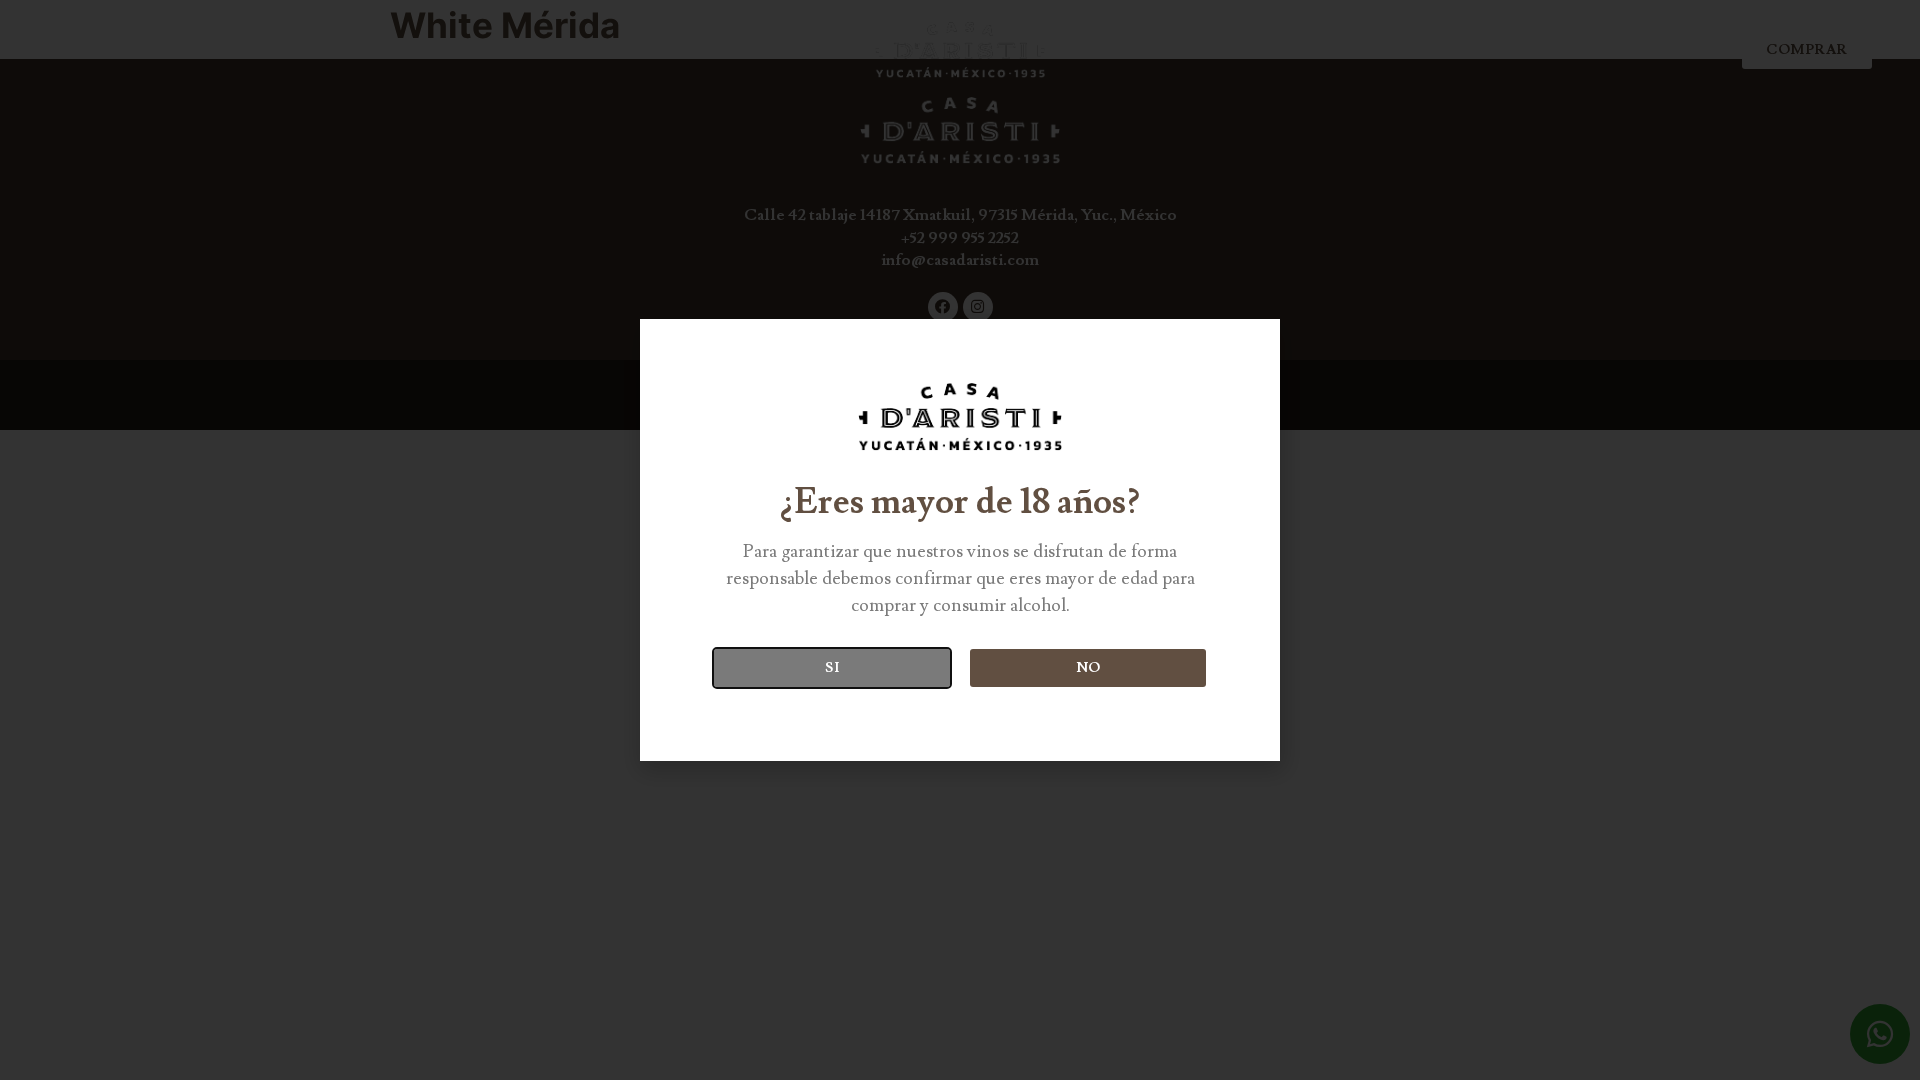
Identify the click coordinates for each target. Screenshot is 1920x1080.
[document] (960, 540)
